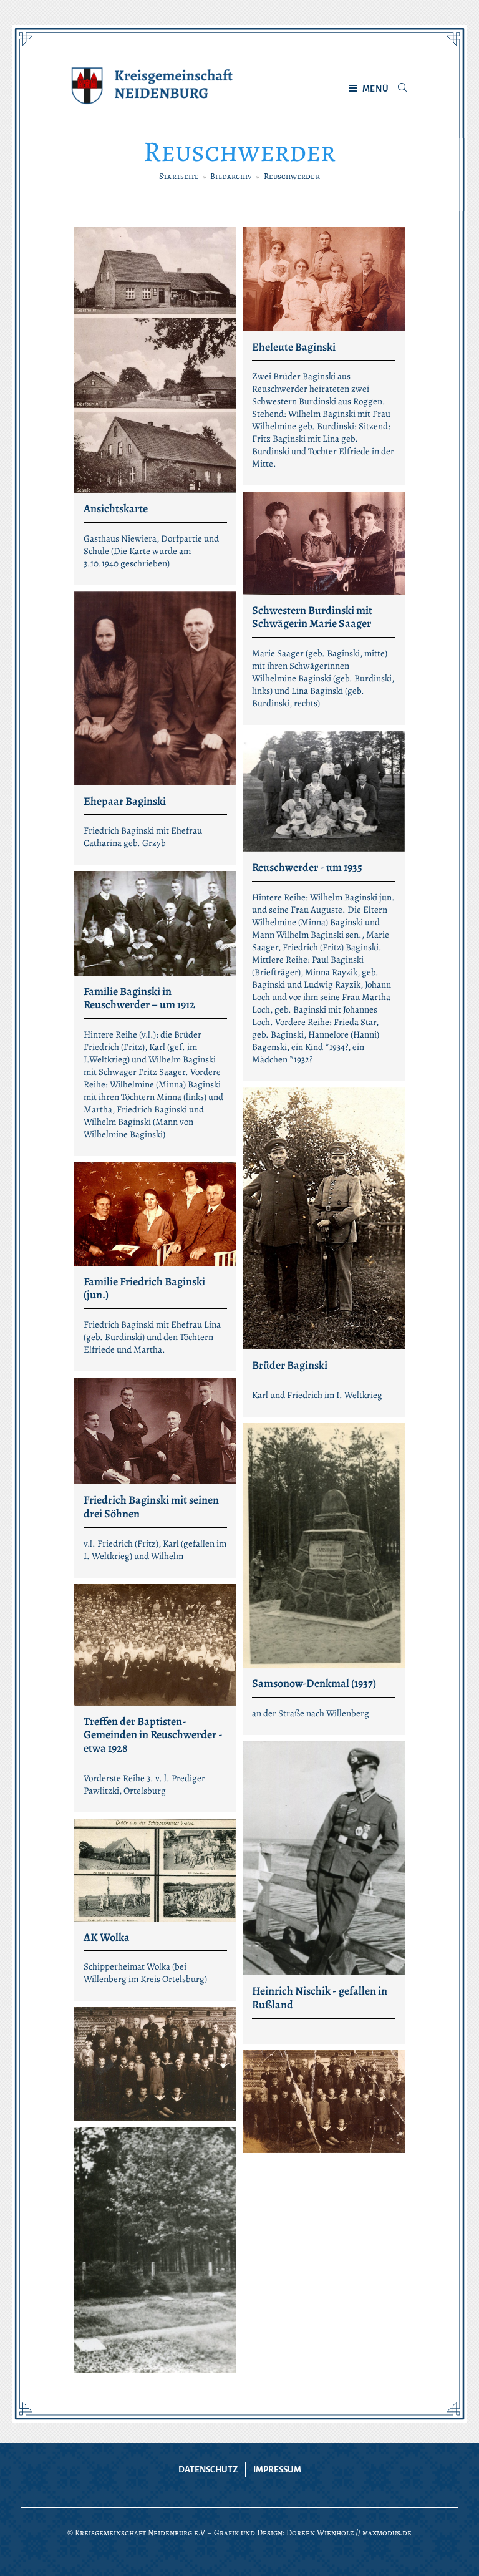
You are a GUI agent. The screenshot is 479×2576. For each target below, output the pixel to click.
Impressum (277, 2470)
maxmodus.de (387, 2533)
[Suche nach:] (398, 89)
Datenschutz (208, 2470)
